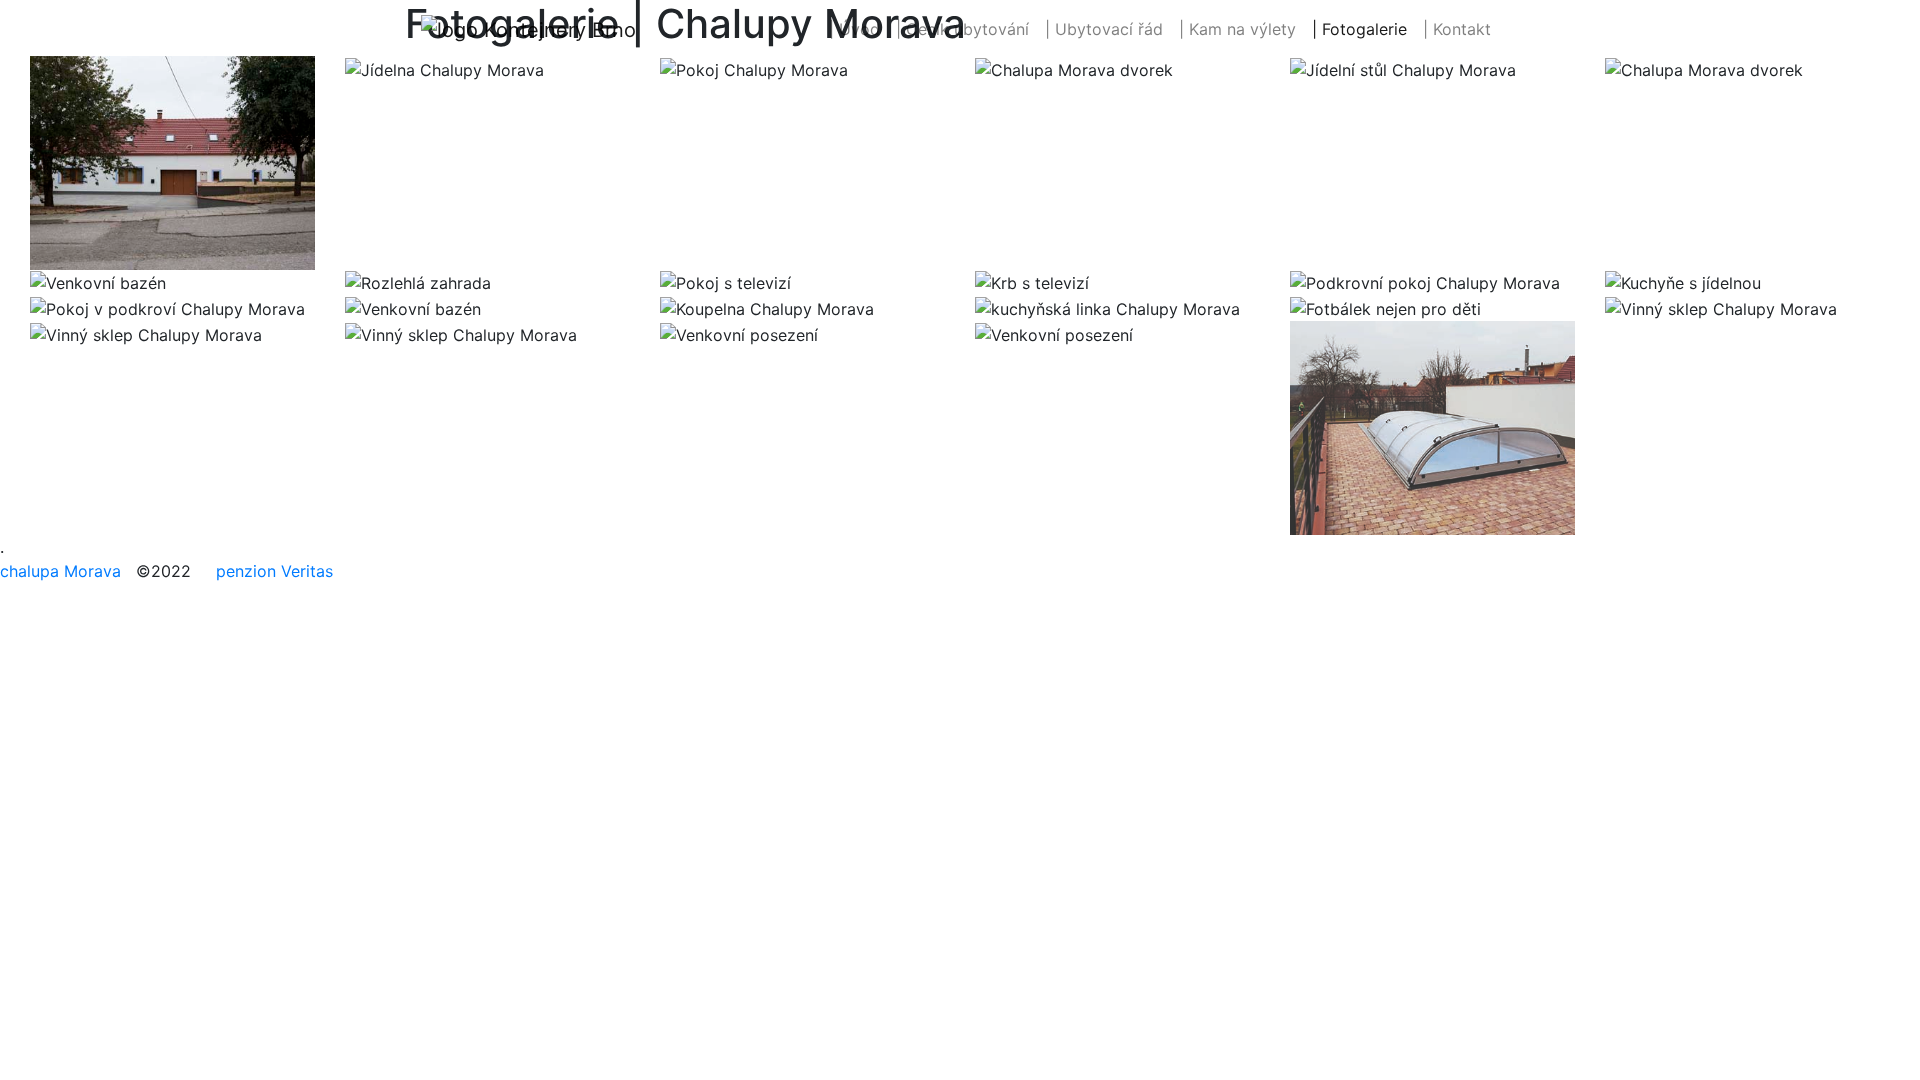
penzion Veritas (274, 571)
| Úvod (858, 28)
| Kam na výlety (1237, 29)
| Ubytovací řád (1104, 29)
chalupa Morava (60, 571)
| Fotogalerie (1359, 29)
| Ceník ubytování (962, 29)
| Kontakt (1457, 29)
